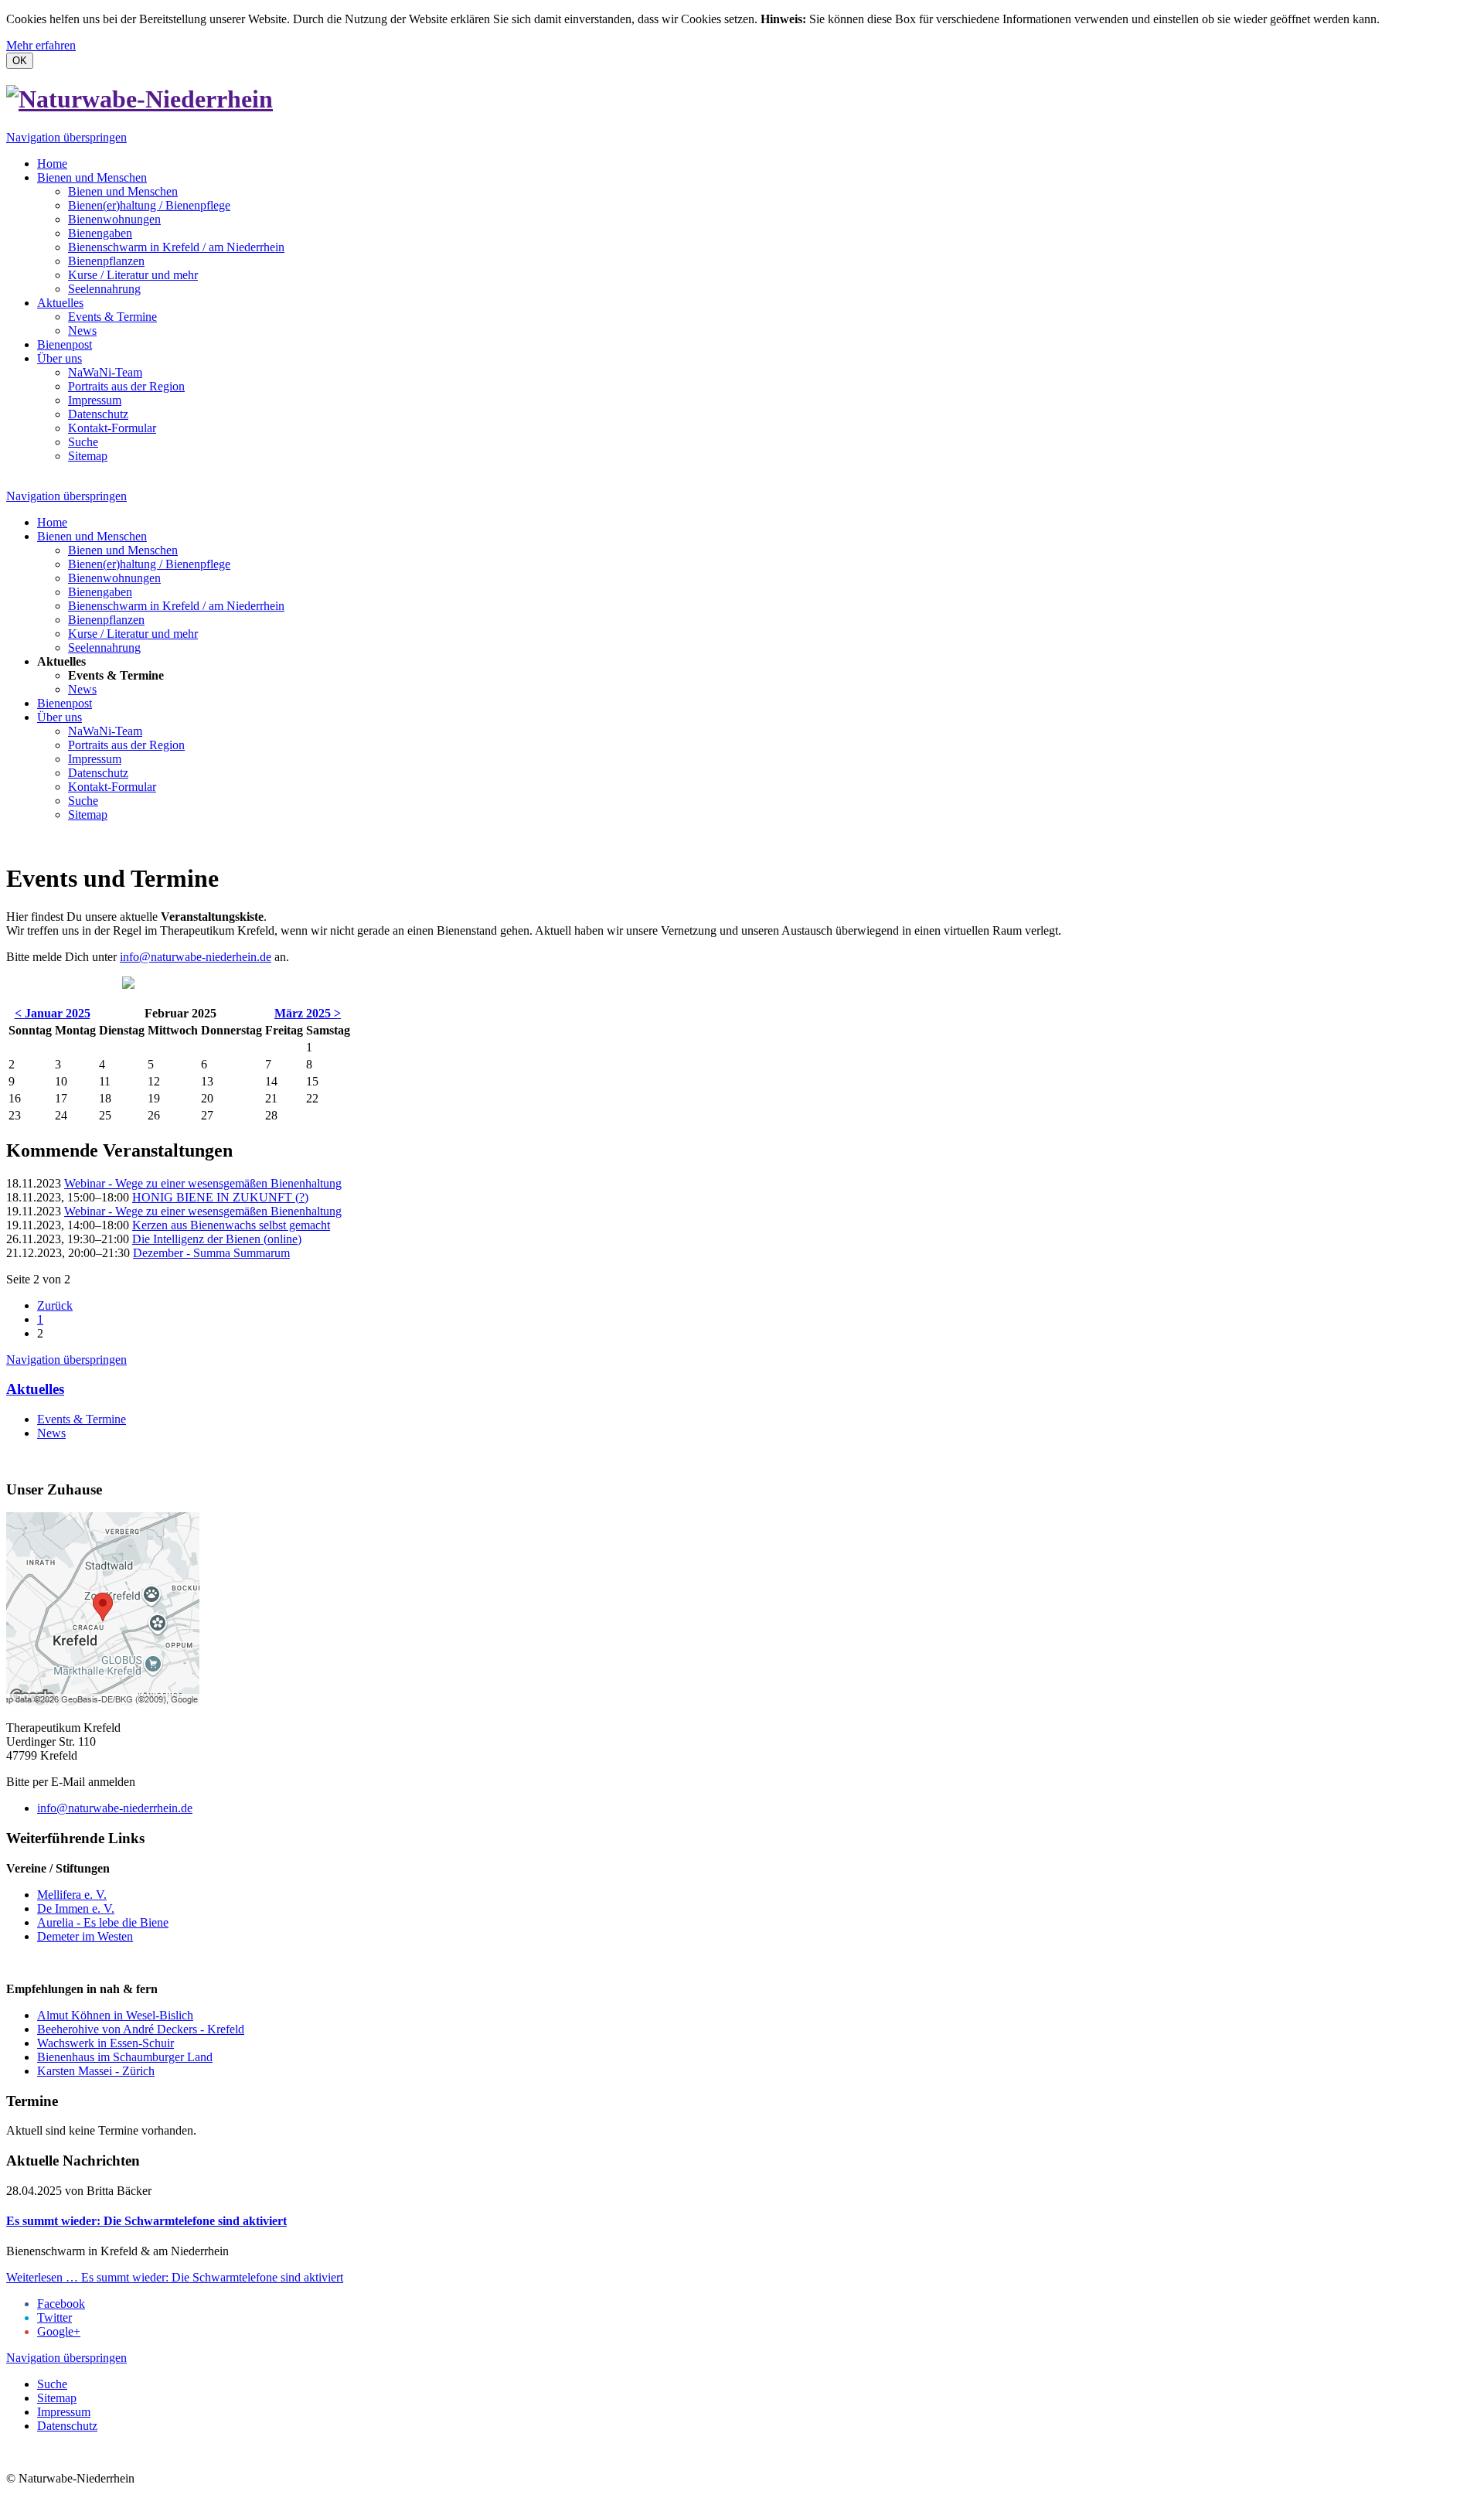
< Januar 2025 (53, 1013)
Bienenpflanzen (106, 261)
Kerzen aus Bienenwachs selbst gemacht (231, 1225)
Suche (83, 442)
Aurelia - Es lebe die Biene (103, 1922)
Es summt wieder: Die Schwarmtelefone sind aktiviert (146, 2221)
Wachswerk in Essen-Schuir (106, 2043)
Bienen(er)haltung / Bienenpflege (149, 205)
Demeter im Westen (85, 1936)
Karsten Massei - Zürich (96, 2071)
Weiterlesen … (175, 2277)
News (82, 331)
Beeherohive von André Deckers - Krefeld (141, 2029)
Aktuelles (60, 303)
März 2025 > (308, 1013)
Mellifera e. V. (72, 1895)
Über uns (60, 358)
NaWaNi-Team (105, 372)
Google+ (59, 2331)
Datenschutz (98, 414)
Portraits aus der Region (126, 386)
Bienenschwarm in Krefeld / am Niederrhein (176, 247)
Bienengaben (100, 233)
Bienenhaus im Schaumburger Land (125, 2057)
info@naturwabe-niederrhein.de (115, 1808)
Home (52, 164)
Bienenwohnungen (114, 219)
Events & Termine (112, 317)
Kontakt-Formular (112, 428)
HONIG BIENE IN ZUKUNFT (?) (220, 1197)
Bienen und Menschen (92, 177)
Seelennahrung (104, 289)
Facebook (61, 2304)
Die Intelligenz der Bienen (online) (217, 1239)
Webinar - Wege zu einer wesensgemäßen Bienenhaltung (203, 1183)
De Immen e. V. (76, 1908)
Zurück (55, 1305)
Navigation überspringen (66, 137)
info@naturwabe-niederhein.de (196, 957)
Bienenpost (65, 344)
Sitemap (88, 456)
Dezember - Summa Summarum (211, 1253)
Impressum (95, 400)
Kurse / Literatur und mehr (133, 275)
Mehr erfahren (41, 45)
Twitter (54, 2317)
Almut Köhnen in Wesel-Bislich (115, 2015)
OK (20, 61)
